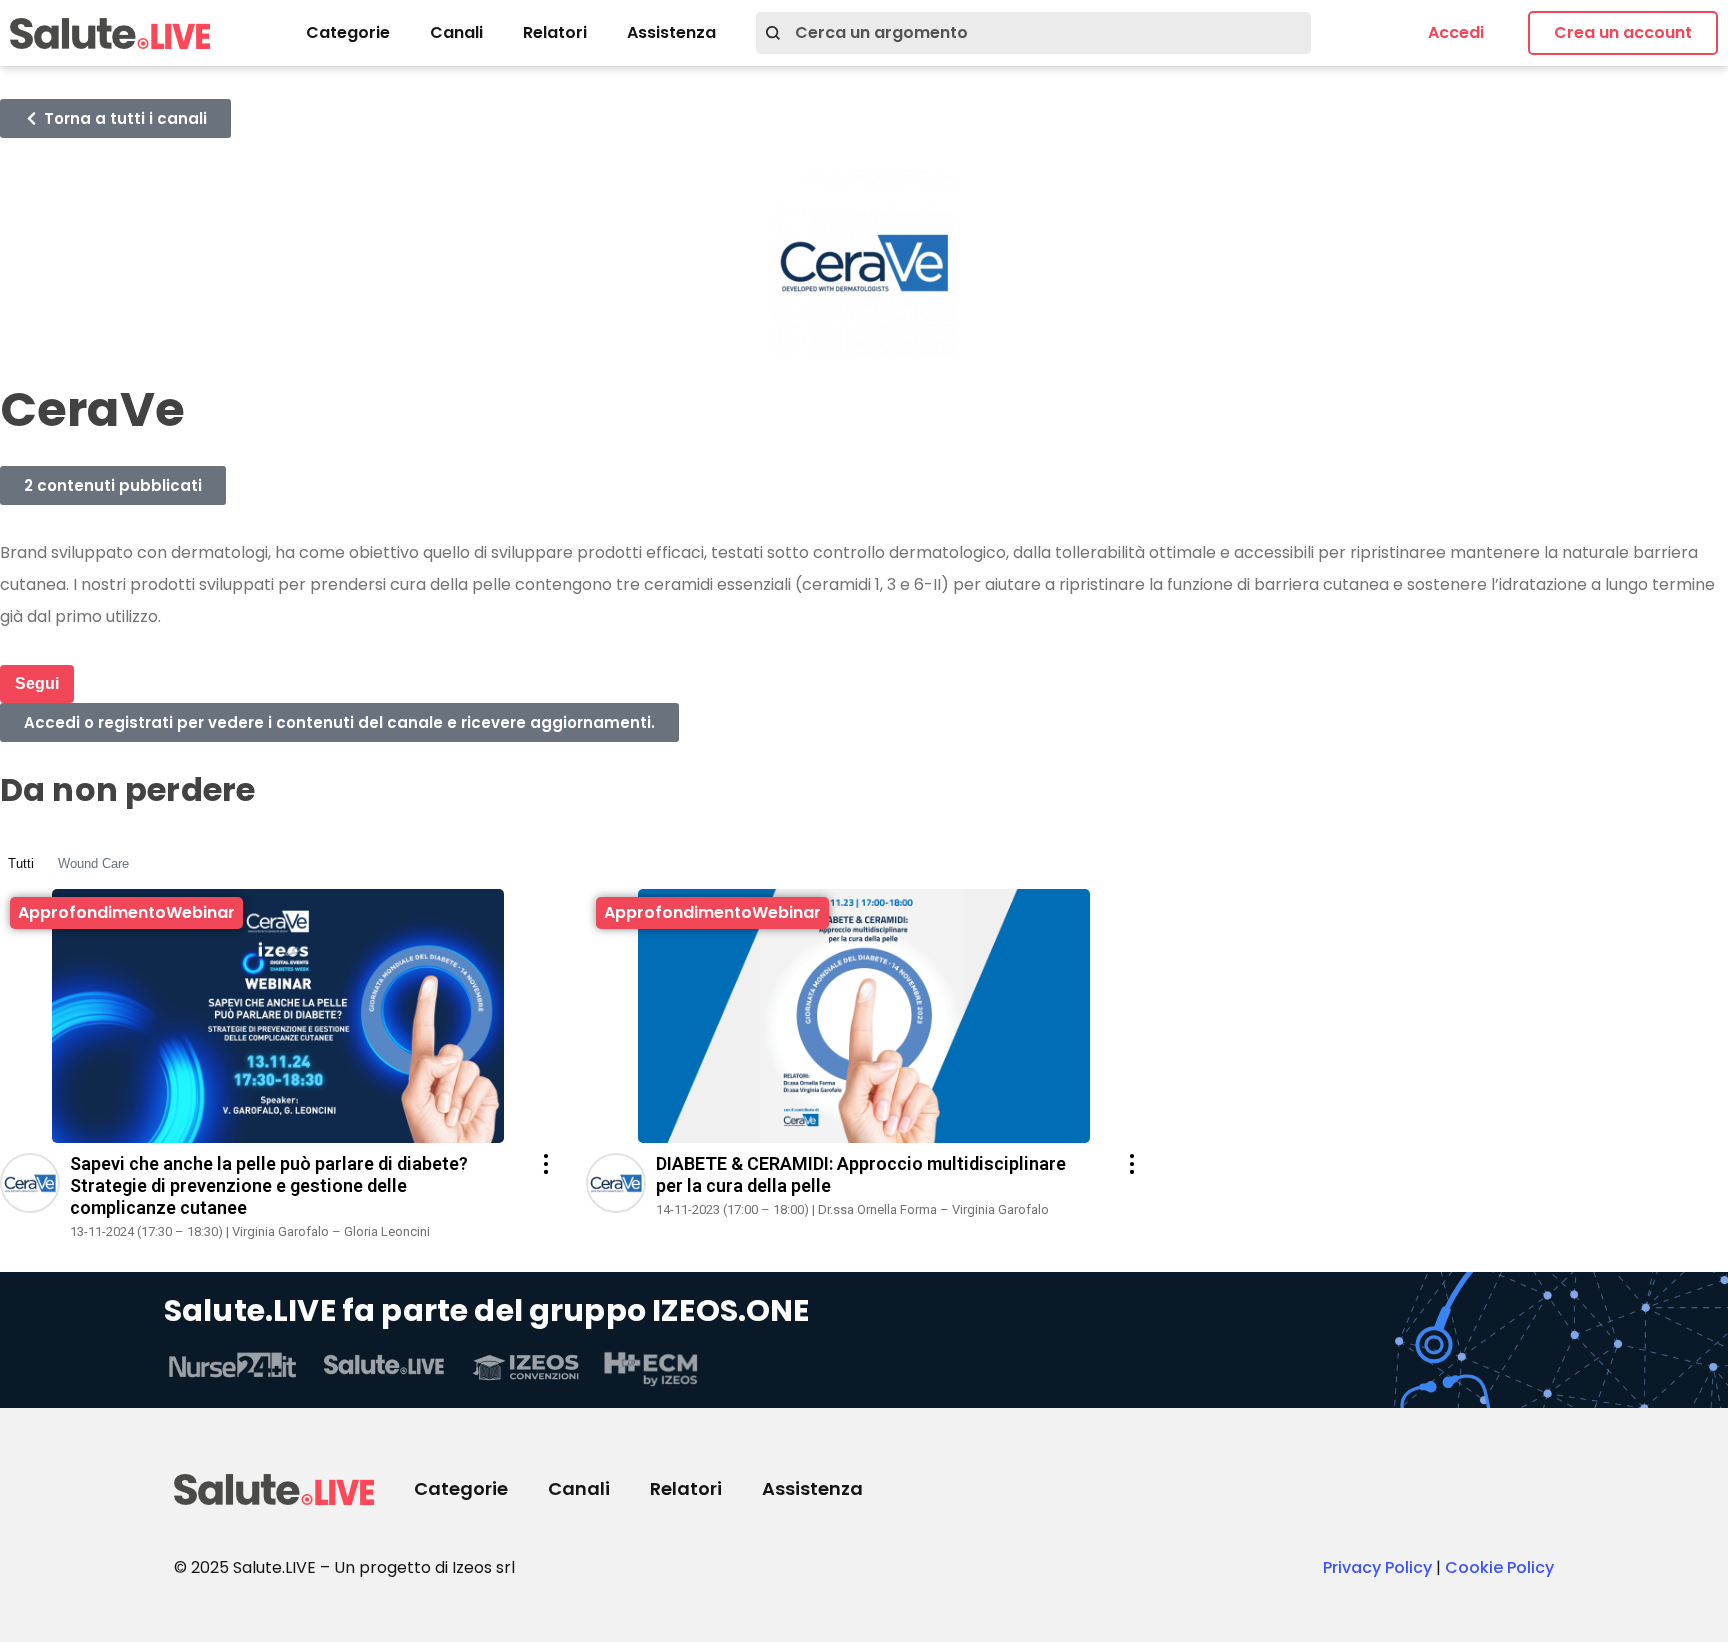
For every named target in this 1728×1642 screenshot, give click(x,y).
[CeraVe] (30, 1207)
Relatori (555, 32)
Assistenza (671, 32)
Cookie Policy (1499, 1567)
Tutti (21, 863)
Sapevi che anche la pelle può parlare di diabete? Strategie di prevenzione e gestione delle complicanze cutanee (269, 1185)
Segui (37, 683)
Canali (456, 32)
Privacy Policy (1377, 1567)
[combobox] (1033, 33)
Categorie (348, 32)
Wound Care (93, 863)
